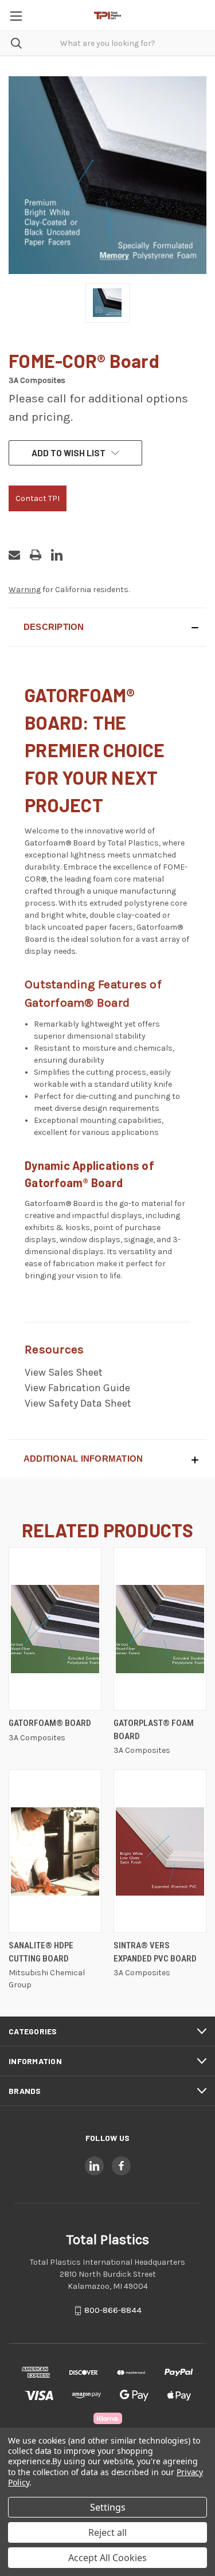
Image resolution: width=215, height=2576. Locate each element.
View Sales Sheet (64, 1372)
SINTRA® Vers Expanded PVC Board (155, 1952)
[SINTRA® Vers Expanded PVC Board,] (160, 1851)
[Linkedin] (57, 555)
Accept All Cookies (107, 2558)
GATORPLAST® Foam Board (154, 1730)
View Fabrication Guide (77, 1388)
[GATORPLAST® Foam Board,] (160, 1629)
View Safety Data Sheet (78, 1403)
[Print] (36, 555)
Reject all (107, 2532)
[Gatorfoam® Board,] (55, 1629)
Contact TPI (38, 498)
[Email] (14, 555)
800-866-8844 (113, 2311)
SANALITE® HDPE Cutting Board (41, 1952)
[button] (107, 627)
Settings (108, 2507)
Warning (25, 590)
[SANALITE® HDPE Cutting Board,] (55, 1851)
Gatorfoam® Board (50, 1723)
